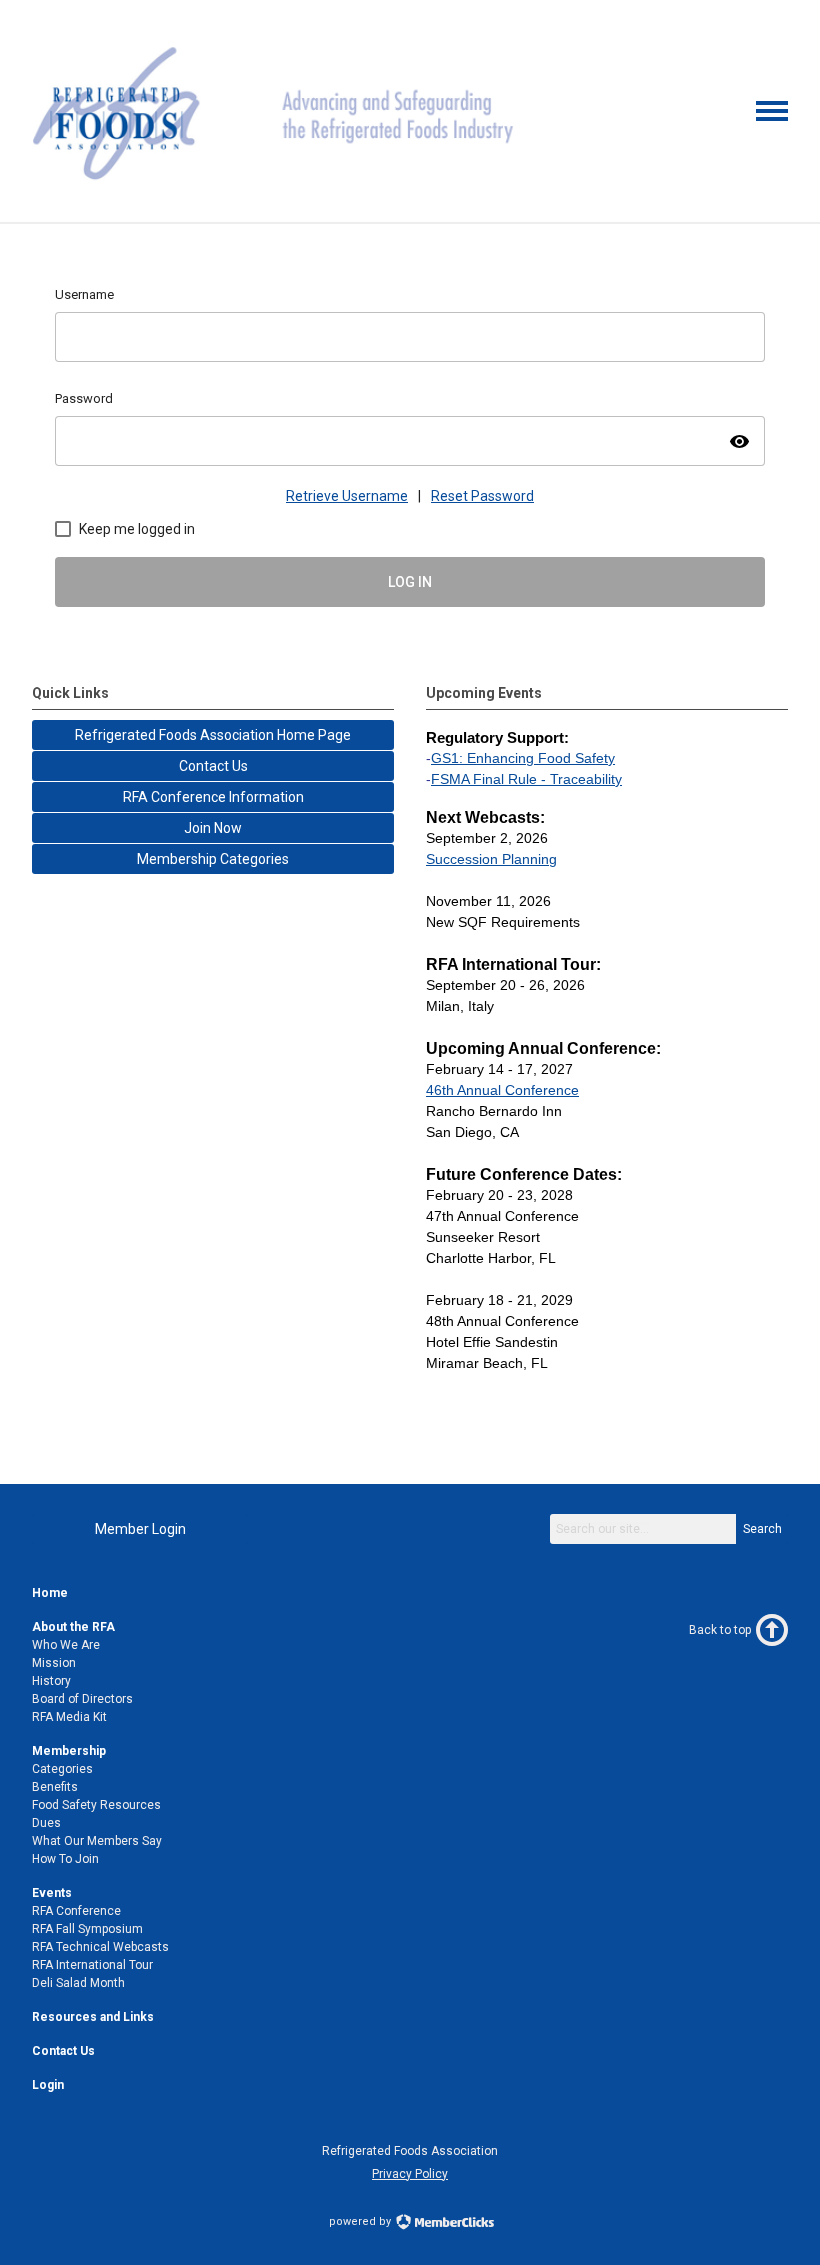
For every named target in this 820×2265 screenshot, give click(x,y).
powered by (361, 2221)
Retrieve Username (347, 496)
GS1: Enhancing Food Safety (523, 758)
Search (762, 1529)
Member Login (140, 1529)
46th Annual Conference (502, 1090)
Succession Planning (491, 859)
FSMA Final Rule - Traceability (526, 779)
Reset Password (482, 496)
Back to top (720, 1630)
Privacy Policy (410, 2174)
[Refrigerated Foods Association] (275, 187)
